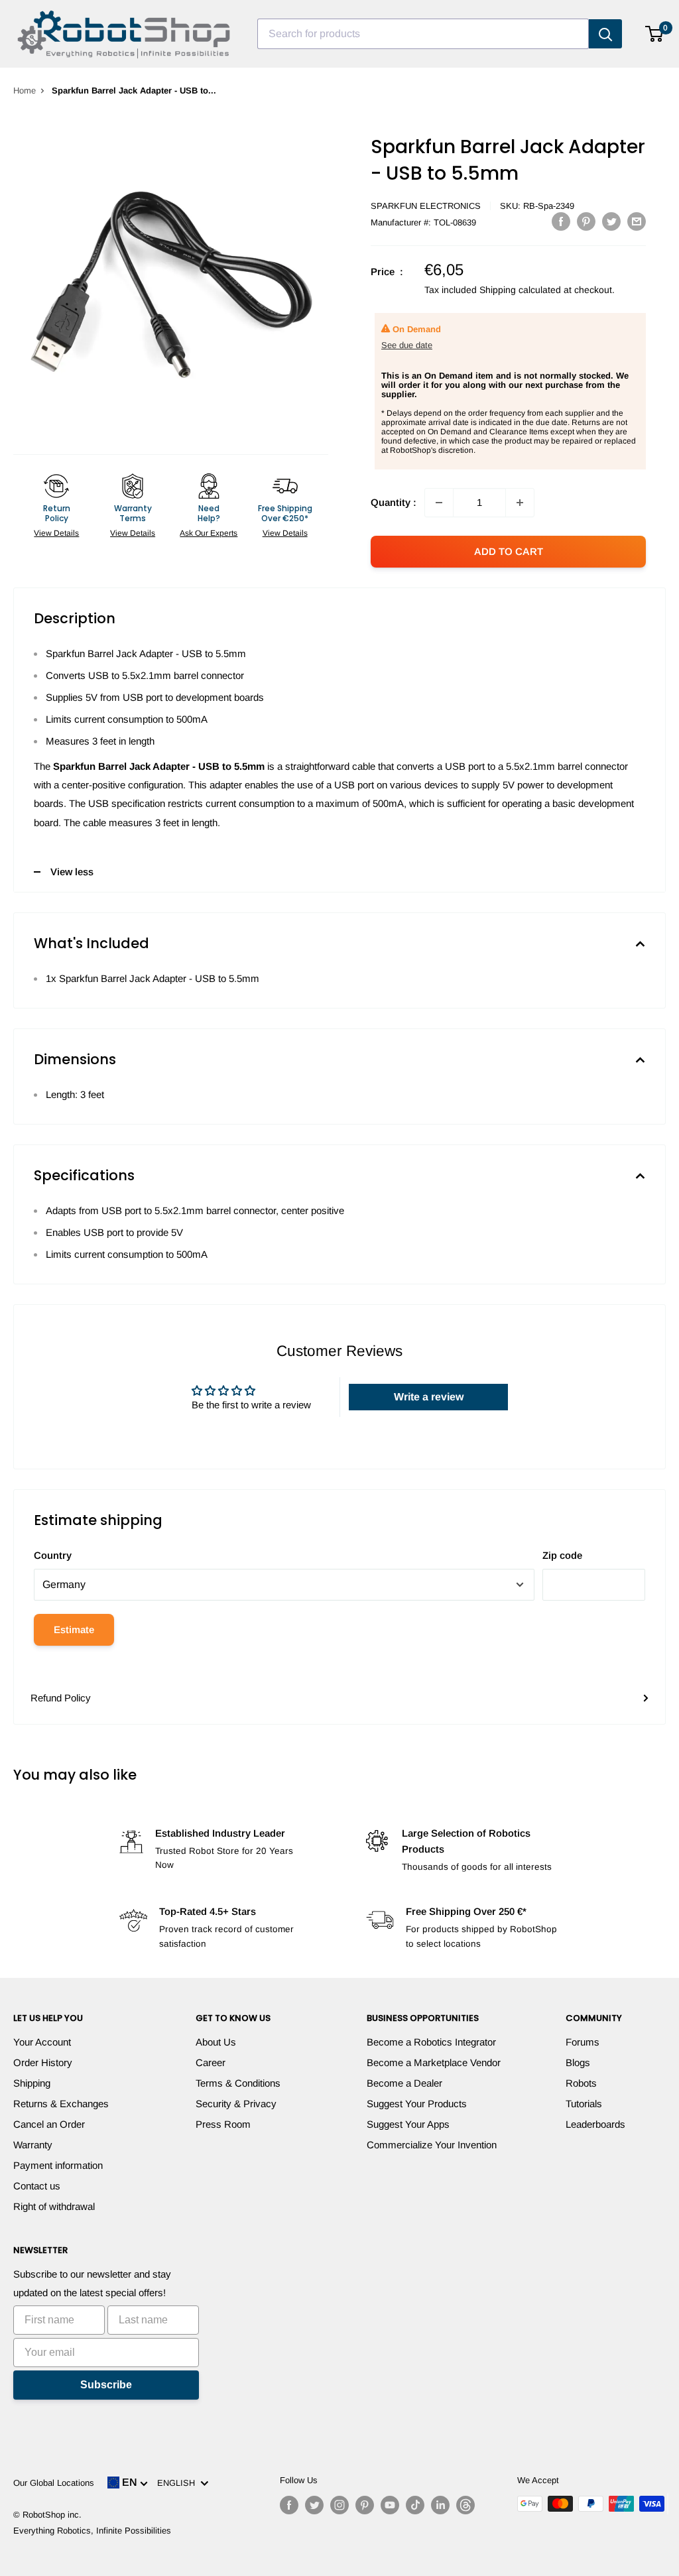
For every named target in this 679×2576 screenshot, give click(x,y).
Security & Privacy (236, 2104)
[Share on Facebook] (561, 221)
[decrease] (439, 503)
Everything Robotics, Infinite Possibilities (92, 2531)
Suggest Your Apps (408, 2124)
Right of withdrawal (54, 2206)
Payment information (58, 2165)
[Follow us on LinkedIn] (440, 2505)
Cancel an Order (49, 2124)
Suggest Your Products (417, 2104)
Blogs (578, 2062)
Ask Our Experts (209, 533)
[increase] (520, 503)
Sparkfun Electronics (426, 206)
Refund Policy (61, 1698)
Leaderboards (595, 2124)
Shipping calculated (520, 290)
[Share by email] (637, 221)
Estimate (74, 1629)
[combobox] (423, 34)
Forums (583, 2042)
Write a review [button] (429, 1397)
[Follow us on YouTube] (390, 2505)
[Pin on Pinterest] (586, 221)
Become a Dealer (404, 2083)
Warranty (33, 2145)
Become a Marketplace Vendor (434, 2062)
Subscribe (106, 2385)
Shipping (32, 2083)
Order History (43, 2062)
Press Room (223, 2124)
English (179, 2483)
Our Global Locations (54, 2483)
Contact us (37, 2186)
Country (53, 1555)
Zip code (562, 1555)
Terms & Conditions (238, 2083)
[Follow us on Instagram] (339, 2505)
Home (25, 91)
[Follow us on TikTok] (415, 2505)
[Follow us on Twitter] (314, 2505)
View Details (56, 533)
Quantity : (394, 502)
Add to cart (509, 551)
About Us (216, 2042)
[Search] (605, 34)
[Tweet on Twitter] (611, 221)
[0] (655, 34)
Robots (581, 2083)
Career (211, 2062)
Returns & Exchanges (61, 2104)
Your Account (42, 2042)
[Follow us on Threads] (465, 2505)
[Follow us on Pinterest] (365, 2505)
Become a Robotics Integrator (431, 2042)
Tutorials (584, 2104)
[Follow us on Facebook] (289, 2505)
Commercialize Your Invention (432, 2145)
